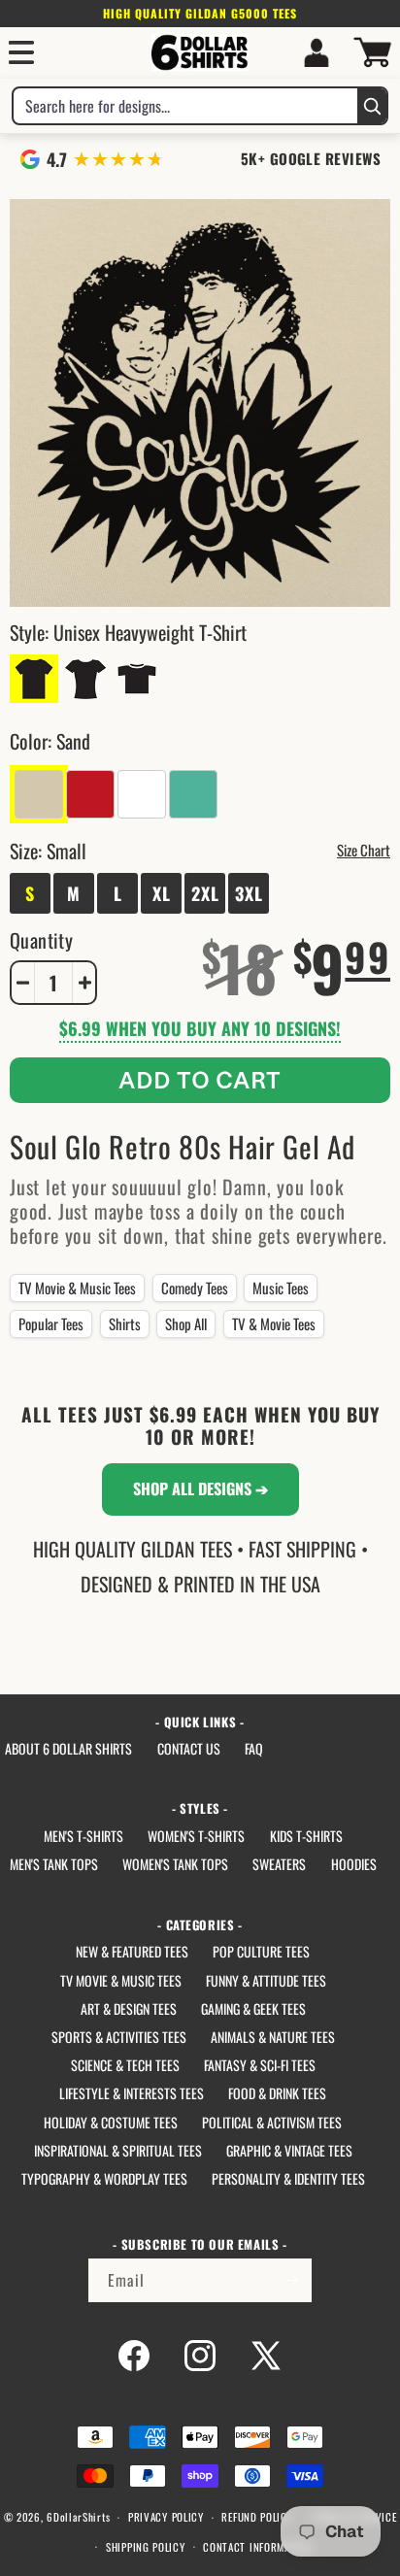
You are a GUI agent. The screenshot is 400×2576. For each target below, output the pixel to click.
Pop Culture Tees (261, 1951)
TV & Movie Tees (274, 1323)
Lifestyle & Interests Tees (132, 2093)
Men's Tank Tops (54, 1864)
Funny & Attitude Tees (266, 1980)
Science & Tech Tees (125, 2065)
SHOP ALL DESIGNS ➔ (200, 1489)
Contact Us (189, 1748)
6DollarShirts (78, 2517)
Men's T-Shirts (83, 1836)
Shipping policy (146, 2547)
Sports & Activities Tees (119, 2037)
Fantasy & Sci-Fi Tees (260, 2065)
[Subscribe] (290, 2280)
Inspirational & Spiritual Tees (118, 2150)
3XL (249, 893)
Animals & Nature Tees (273, 2037)
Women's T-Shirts (196, 1836)
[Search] (372, 106)
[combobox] (185, 106)
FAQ (254, 1748)
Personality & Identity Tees (288, 2178)
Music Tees (281, 1288)
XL (162, 893)
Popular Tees (51, 1323)
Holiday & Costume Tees (111, 2122)
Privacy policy (166, 2517)
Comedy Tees (195, 1288)
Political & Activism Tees (272, 2122)
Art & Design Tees (129, 2008)
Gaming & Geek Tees (253, 2008)
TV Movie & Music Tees (77, 1288)
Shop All (186, 1323)
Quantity (41, 940)
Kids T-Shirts (306, 1836)
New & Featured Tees (132, 1951)
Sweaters (279, 1864)
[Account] (317, 52)
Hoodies (354, 1864)
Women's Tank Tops (175, 1864)
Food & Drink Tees (277, 2093)
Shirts (125, 1323)
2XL (205, 893)
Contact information (257, 2547)
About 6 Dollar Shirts (68, 1748)
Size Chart (364, 850)
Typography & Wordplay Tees (104, 2178)
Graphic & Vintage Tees (289, 2150)
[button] (21, 52)
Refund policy (257, 2517)
